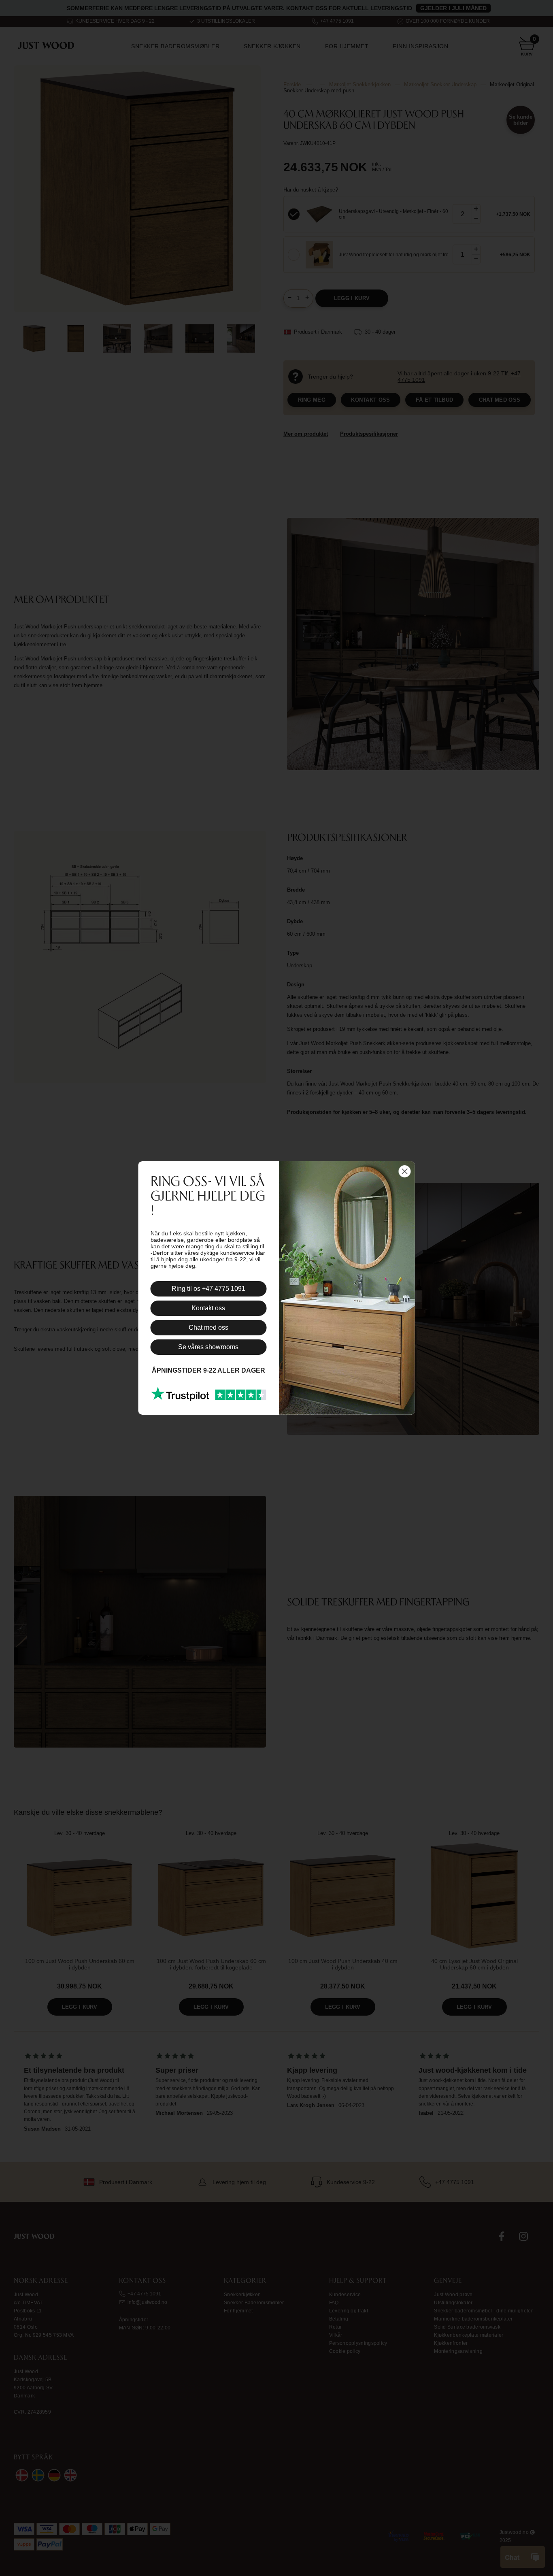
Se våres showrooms (208, 1347)
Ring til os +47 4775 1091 (208, 1289)
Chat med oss (208, 1327)
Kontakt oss (208, 1308)
